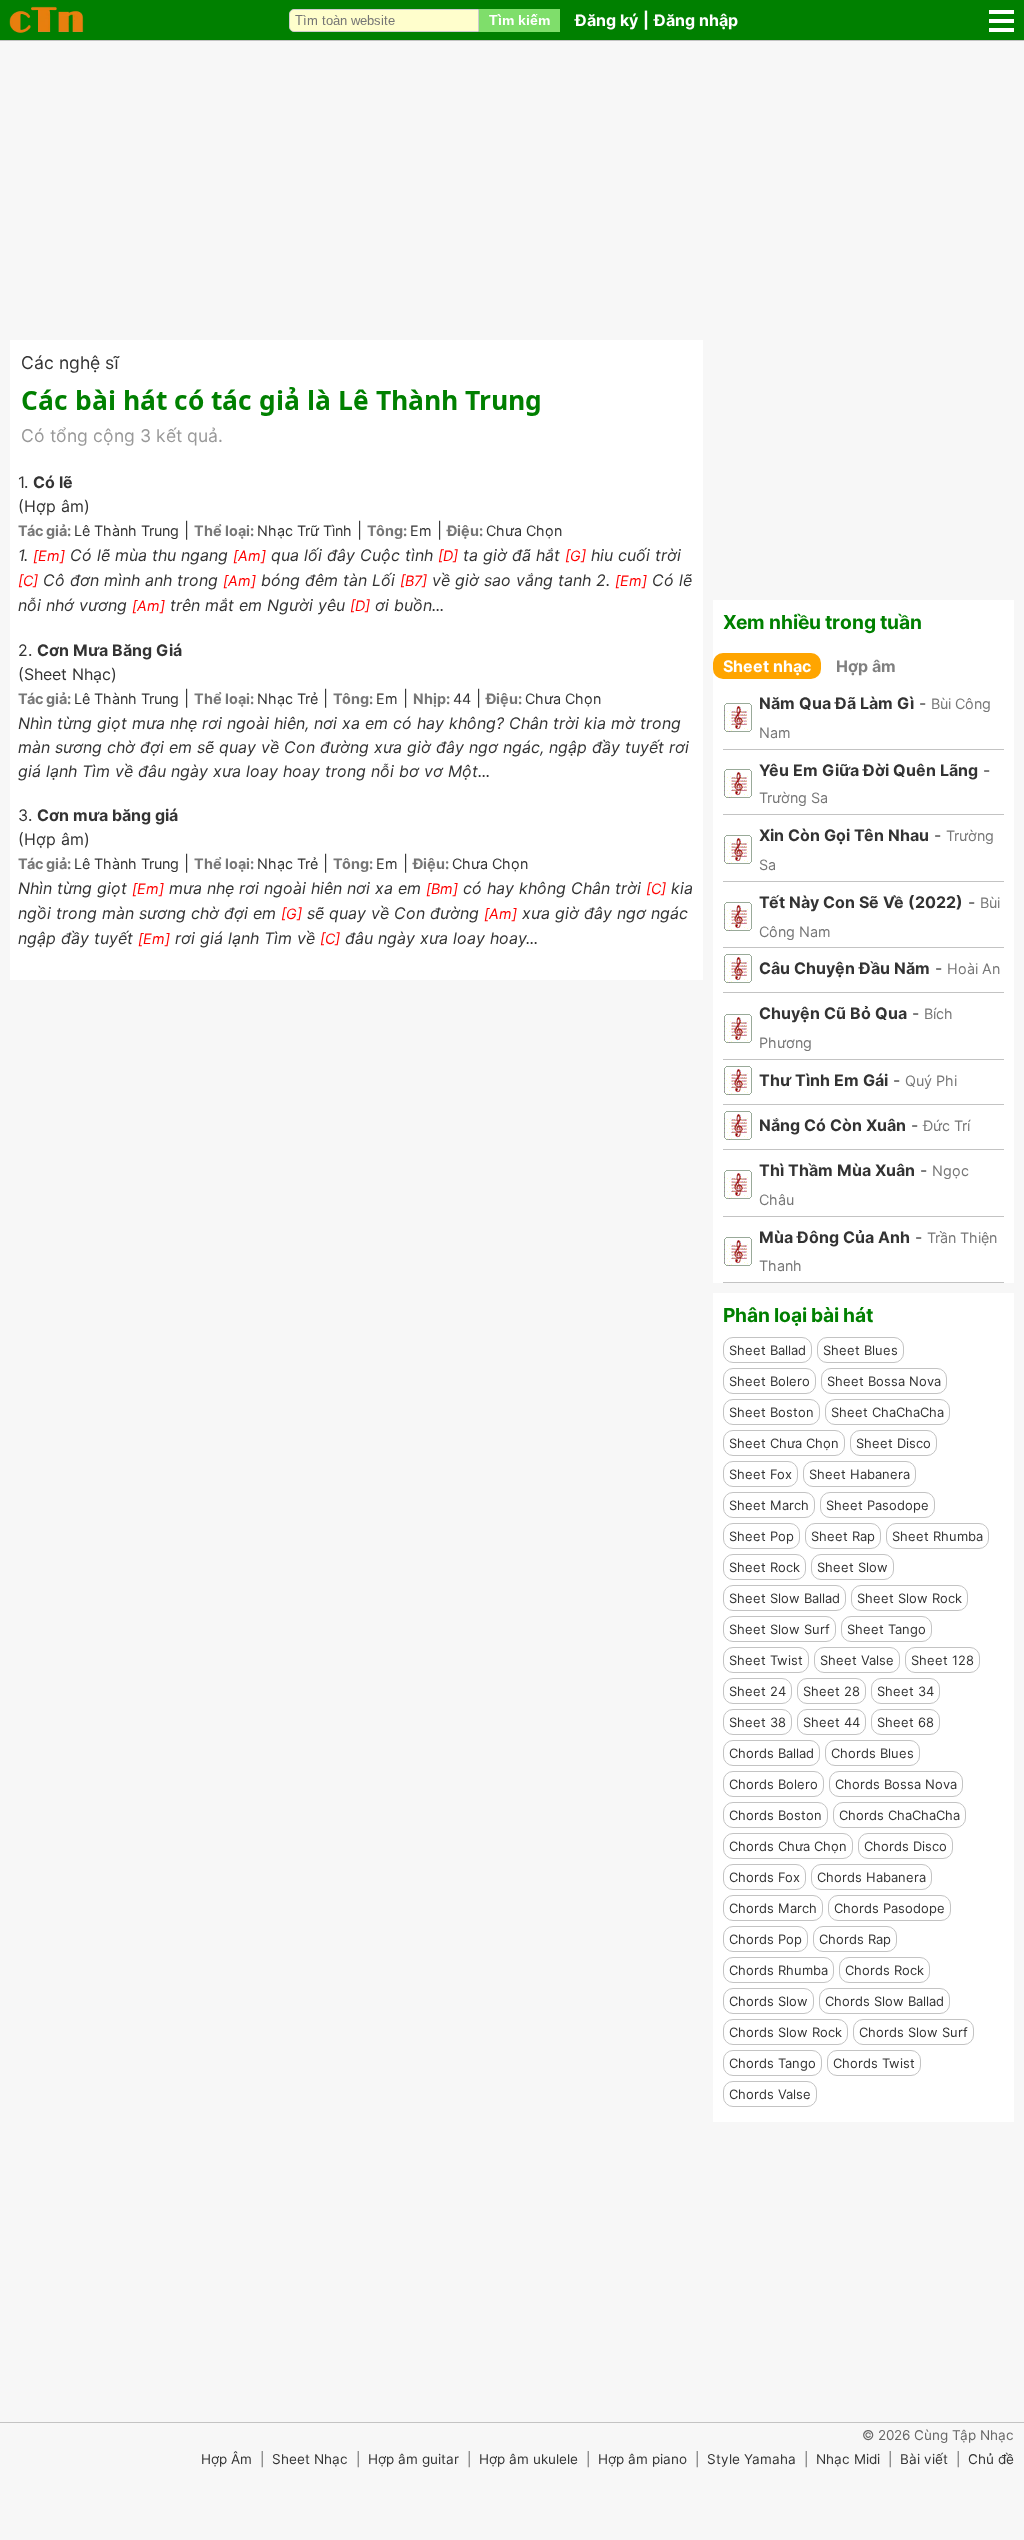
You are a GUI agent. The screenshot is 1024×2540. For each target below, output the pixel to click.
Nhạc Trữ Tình (304, 530)
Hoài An (973, 968)
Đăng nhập (696, 20)
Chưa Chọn (524, 530)
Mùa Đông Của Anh (834, 1237)
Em (421, 530)
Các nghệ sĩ (70, 362)
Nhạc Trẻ (287, 698)
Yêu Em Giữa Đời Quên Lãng (868, 770)
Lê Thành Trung (126, 530)
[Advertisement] (512, 190)
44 (462, 698)
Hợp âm (866, 666)
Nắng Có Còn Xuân (832, 1125)
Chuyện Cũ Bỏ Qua (833, 1013)
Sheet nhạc (767, 666)
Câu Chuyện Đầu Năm (844, 968)
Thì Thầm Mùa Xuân (837, 1170)
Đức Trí (946, 1125)
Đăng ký (606, 20)
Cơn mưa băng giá (107, 815)
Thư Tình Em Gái (823, 1080)
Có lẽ (53, 482)
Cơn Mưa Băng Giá (109, 650)
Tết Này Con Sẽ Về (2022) (861, 902)
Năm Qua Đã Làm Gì (836, 703)
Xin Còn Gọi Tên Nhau (844, 835)
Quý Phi (931, 1080)
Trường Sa (793, 797)
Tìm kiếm (519, 20)
